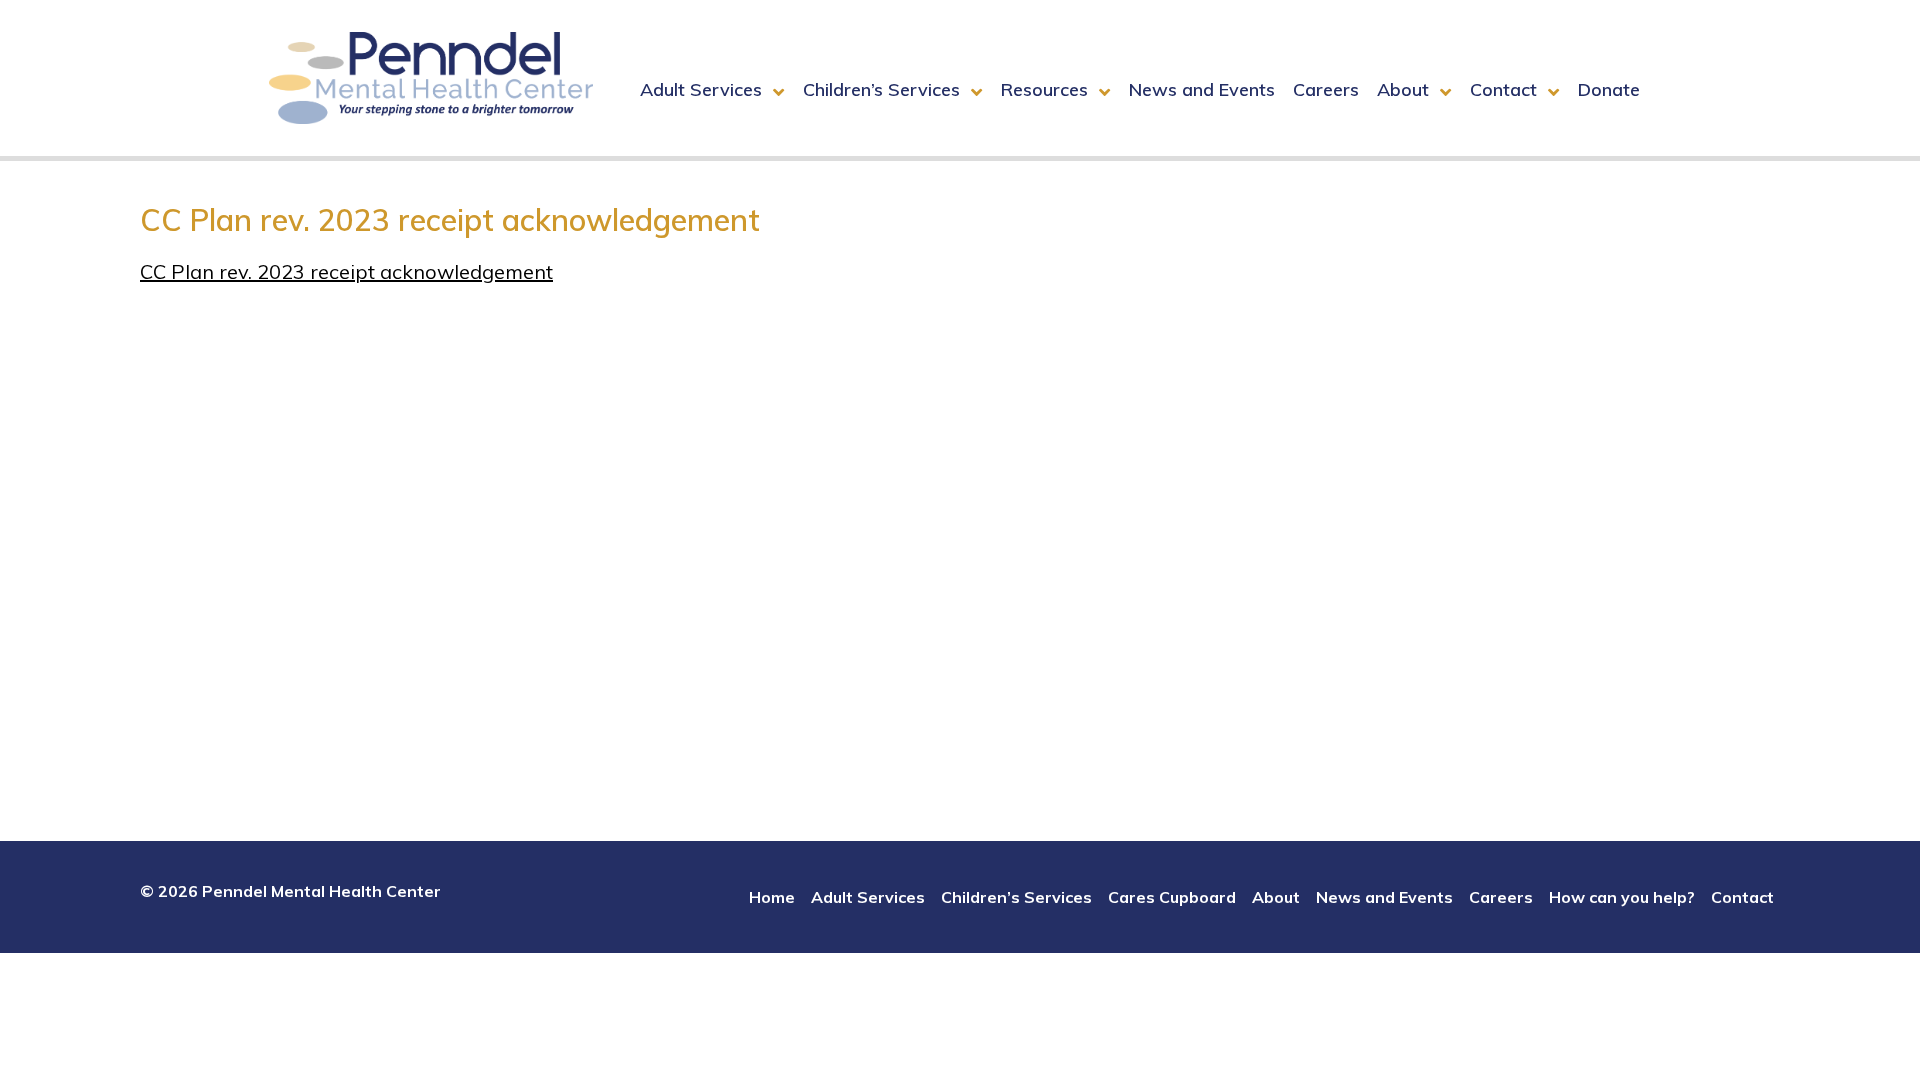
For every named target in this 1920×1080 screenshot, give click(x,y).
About (1403, 89)
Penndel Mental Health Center (431, 78)
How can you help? (1622, 897)
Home (772, 897)
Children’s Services (881, 89)
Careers (1326, 89)
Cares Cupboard (1172, 897)
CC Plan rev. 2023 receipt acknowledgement (346, 271)
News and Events (1202, 89)
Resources (1044, 89)
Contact (1503, 89)
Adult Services (701, 89)
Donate (1609, 89)
